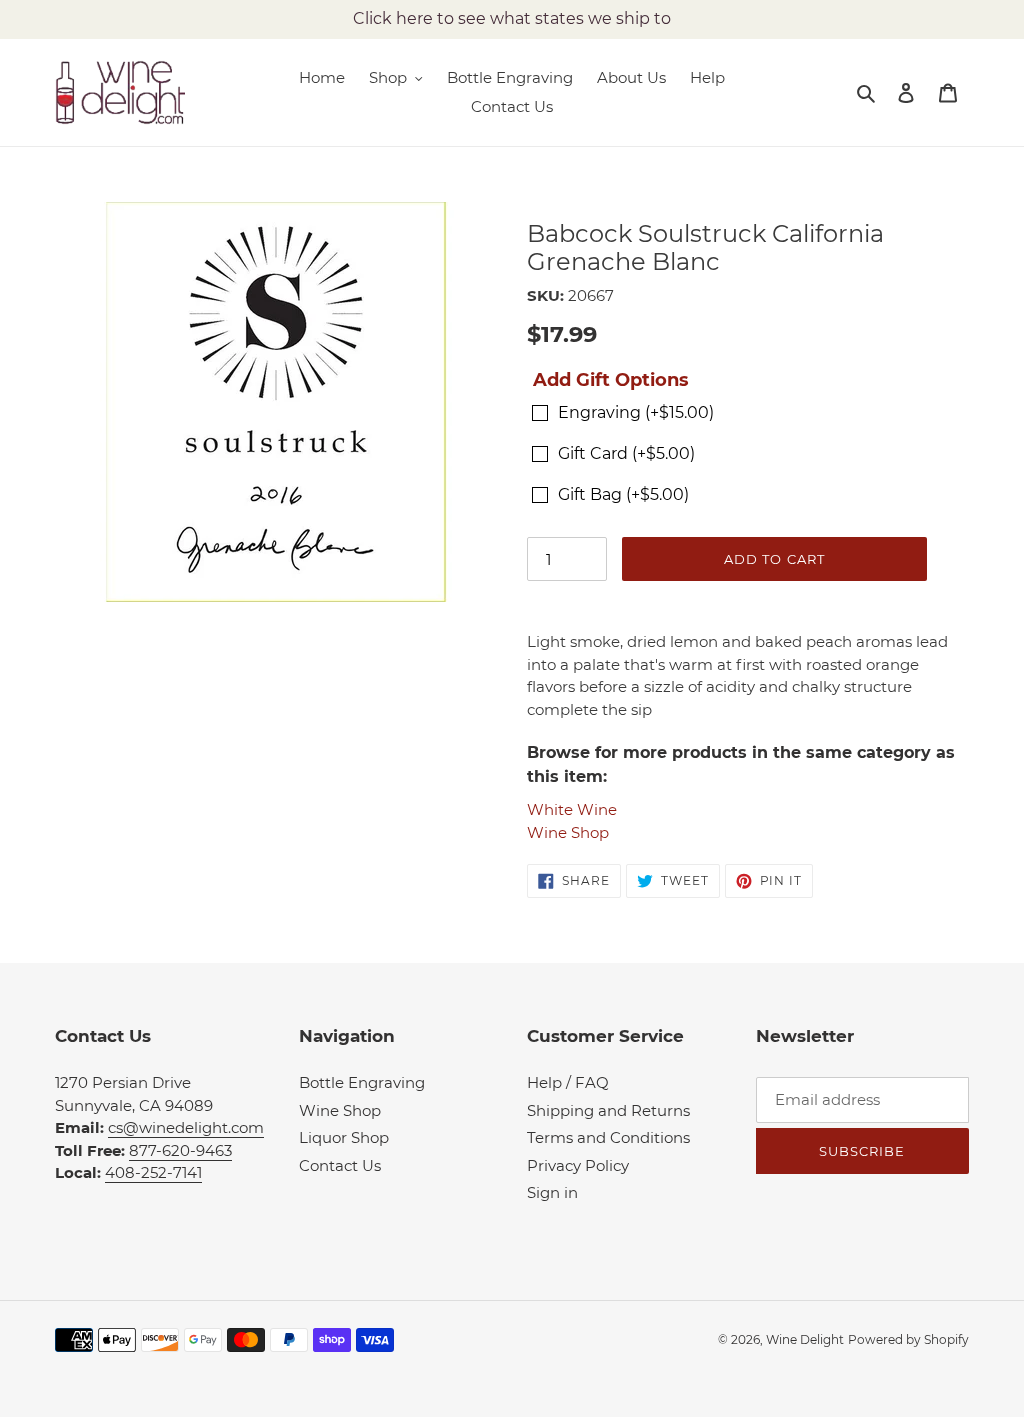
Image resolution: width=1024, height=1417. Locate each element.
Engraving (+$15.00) (636, 412)
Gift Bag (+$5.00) (623, 494)
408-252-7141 (153, 1172)
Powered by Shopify (908, 1339)
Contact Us (340, 1165)
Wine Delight (805, 1339)
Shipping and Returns (608, 1110)
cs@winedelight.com (186, 1127)
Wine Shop (568, 832)
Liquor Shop (344, 1137)
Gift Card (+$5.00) (626, 453)
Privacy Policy (578, 1165)
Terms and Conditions (608, 1137)
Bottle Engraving (362, 1082)
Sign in (552, 1192)
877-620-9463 (180, 1150)
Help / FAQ (568, 1082)
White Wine (572, 809)
